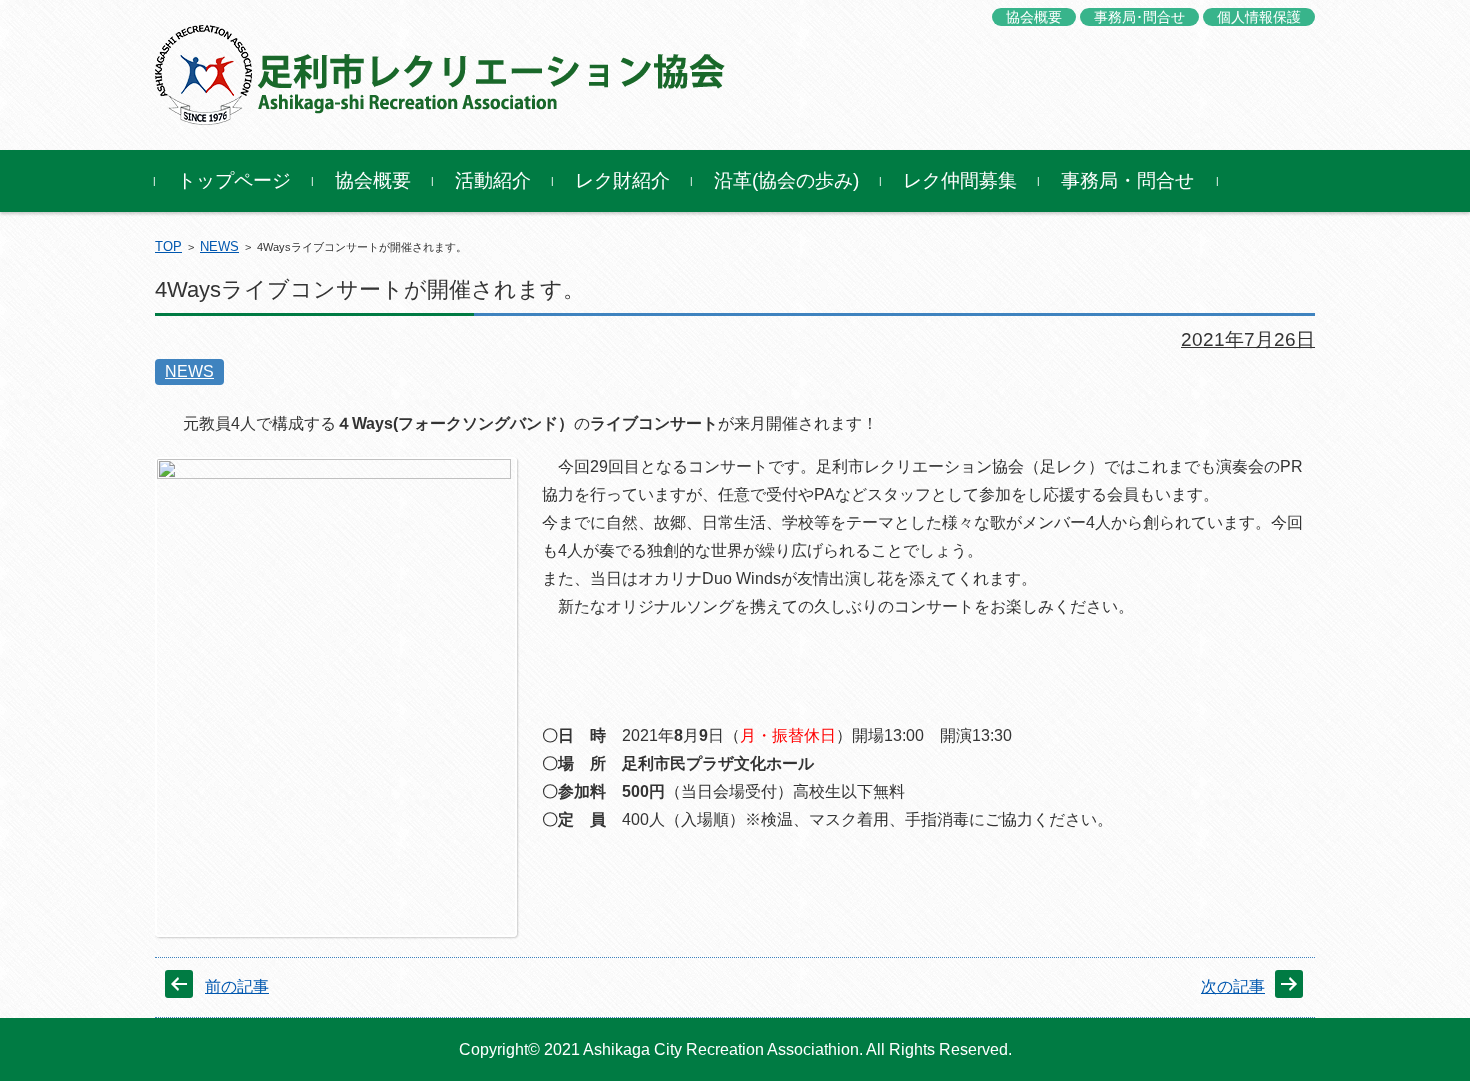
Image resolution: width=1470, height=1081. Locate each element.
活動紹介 (493, 180)
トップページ (234, 180)
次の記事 (1233, 986)
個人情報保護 (1259, 17)
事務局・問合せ (1127, 180)
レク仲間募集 (960, 180)
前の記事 (237, 986)
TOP (168, 246)
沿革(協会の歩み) (786, 180)
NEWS (219, 246)
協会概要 (1034, 17)
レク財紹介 (622, 180)
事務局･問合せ (1139, 17)
